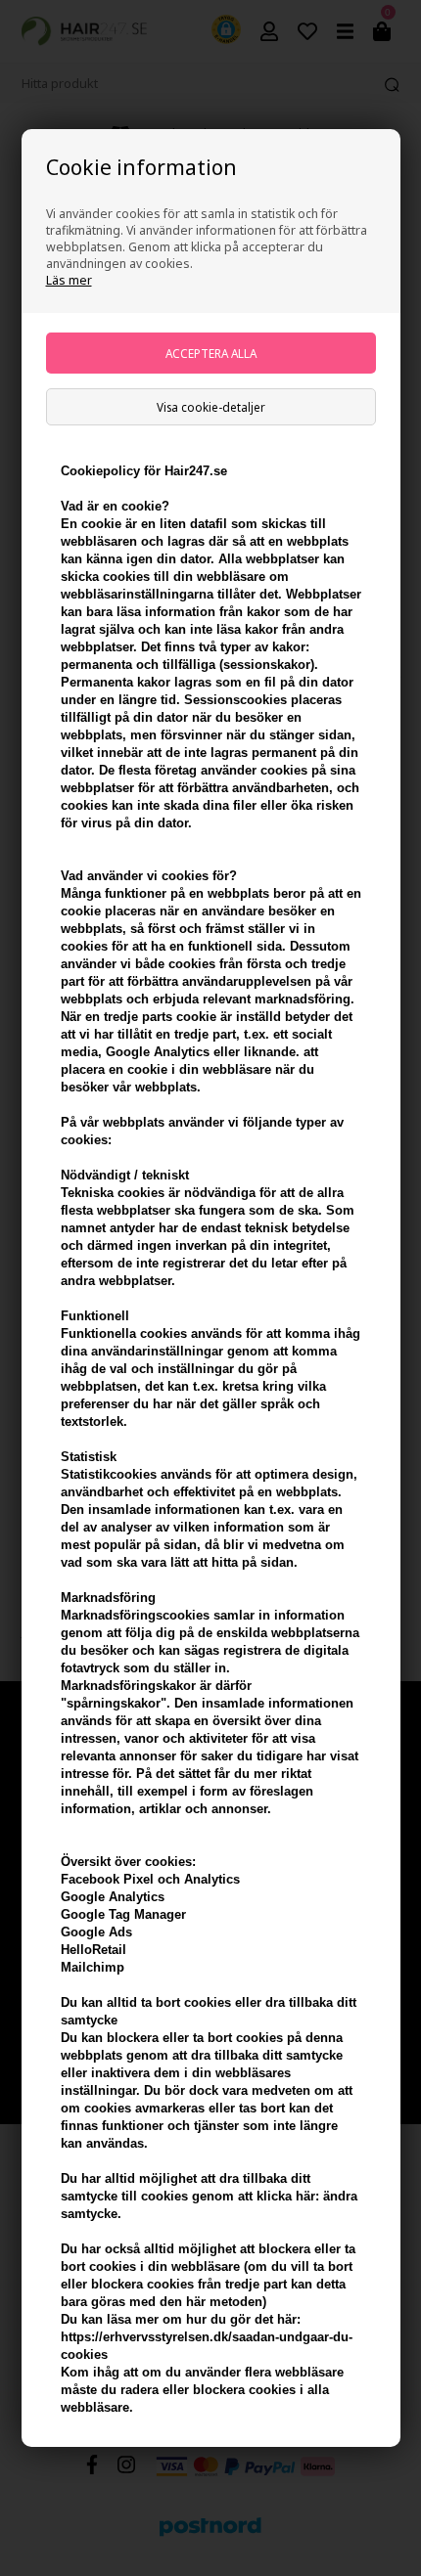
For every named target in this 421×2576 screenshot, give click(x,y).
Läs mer (69, 280)
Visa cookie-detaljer (211, 407)
